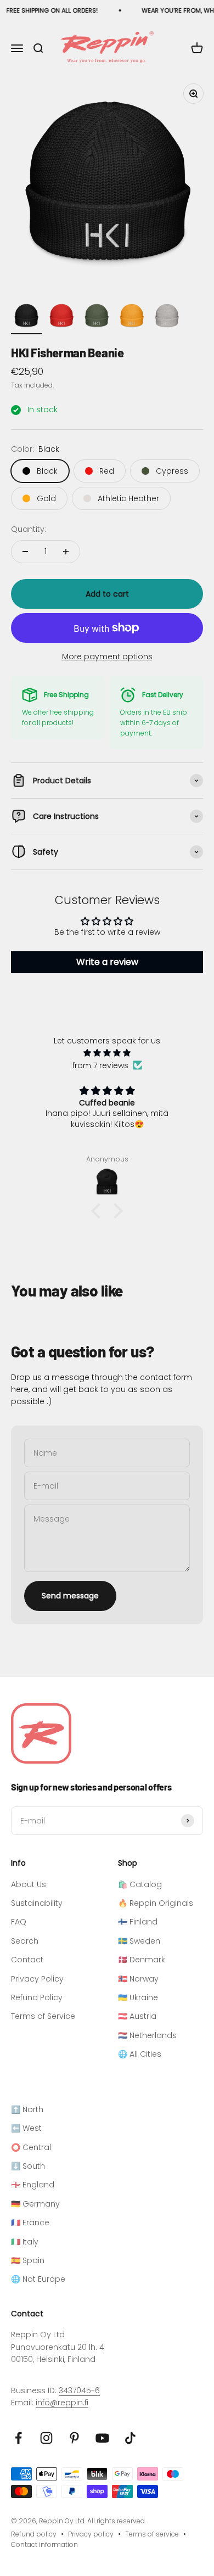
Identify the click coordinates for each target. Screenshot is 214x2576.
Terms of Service (43, 2016)
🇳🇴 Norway (138, 1979)
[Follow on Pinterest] (74, 2438)
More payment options (107, 656)
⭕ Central (31, 2147)
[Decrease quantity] (25, 552)
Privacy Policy (37, 1979)
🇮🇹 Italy (25, 2242)
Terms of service (152, 2534)
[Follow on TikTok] (130, 2438)
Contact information (44, 2544)
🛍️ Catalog (140, 1884)
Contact (27, 1960)
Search (25, 1941)
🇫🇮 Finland (138, 1922)
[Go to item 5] (167, 317)
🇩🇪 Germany (35, 2204)
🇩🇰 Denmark (142, 1960)
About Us (29, 1884)
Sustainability (37, 1903)
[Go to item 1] (26, 317)
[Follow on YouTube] (102, 2438)
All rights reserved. (117, 2521)
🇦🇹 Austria (137, 2016)
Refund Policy (37, 1997)
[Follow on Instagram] (46, 2438)
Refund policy (34, 2534)
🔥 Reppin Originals (156, 1903)
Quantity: (29, 529)
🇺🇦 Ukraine (138, 1997)
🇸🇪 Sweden (139, 1941)
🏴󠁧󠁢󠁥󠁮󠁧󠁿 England (33, 2185)
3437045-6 (79, 2390)
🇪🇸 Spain (28, 2260)
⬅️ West (26, 2128)
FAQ (19, 1922)
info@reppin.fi (62, 2403)
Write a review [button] (107, 962)
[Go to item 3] (97, 317)
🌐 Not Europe (38, 2279)
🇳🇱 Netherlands (147, 2035)
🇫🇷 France (30, 2223)
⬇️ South (28, 2166)
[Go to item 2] (61, 317)
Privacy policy (91, 2534)
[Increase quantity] (66, 552)
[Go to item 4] (132, 317)
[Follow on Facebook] (18, 2438)
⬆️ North (27, 2109)
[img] (107, 1053)
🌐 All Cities (140, 2054)
